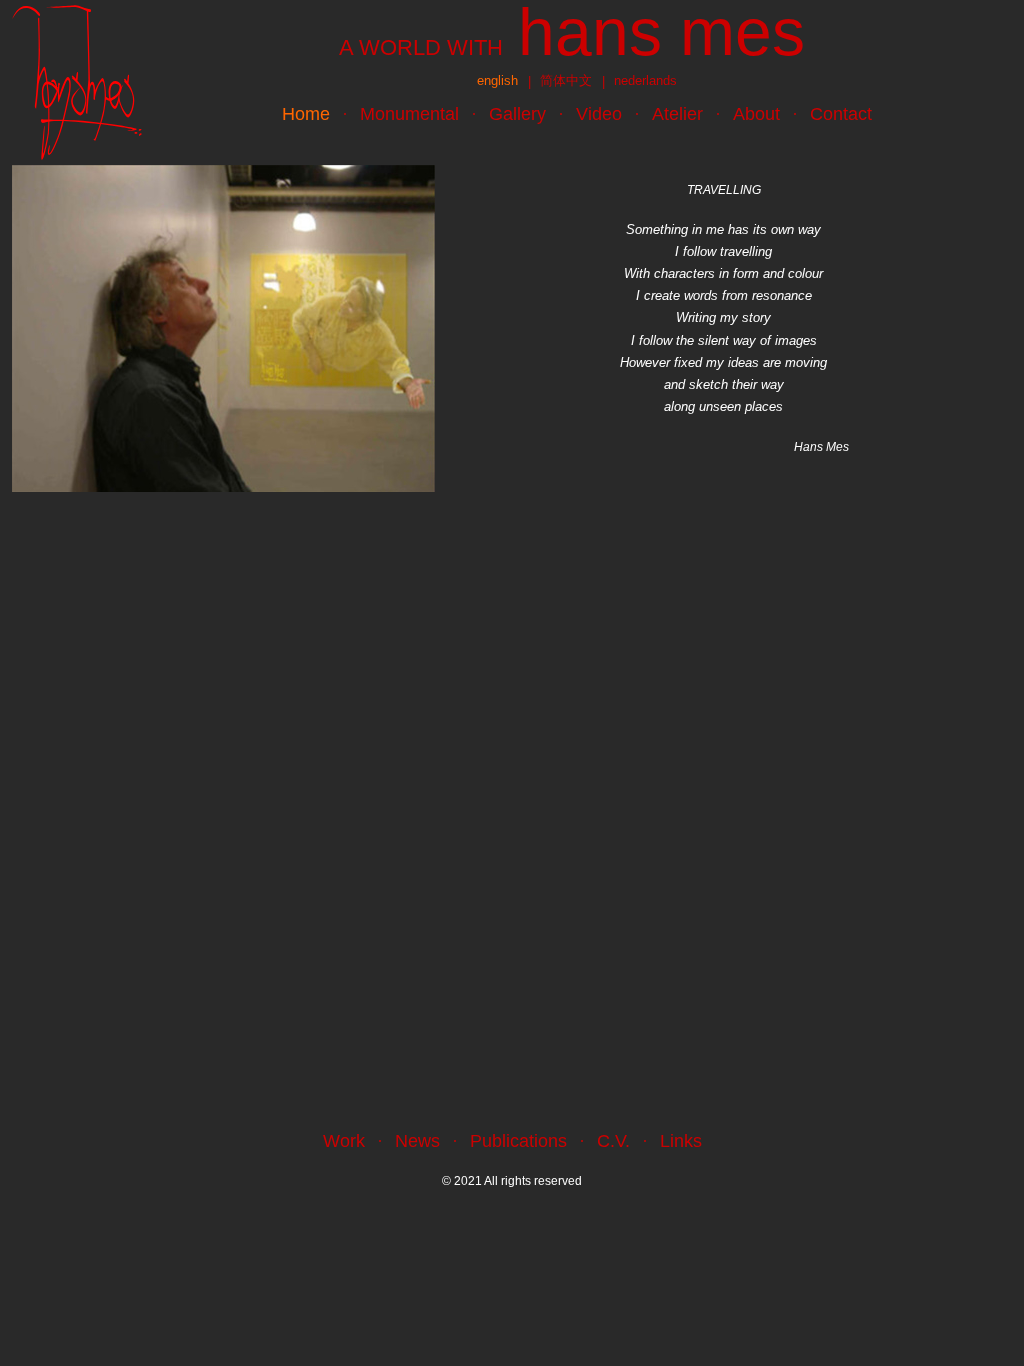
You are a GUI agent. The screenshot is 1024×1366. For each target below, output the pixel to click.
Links (681, 1141)
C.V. (613, 1141)
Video (599, 114)
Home (306, 114)
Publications (518, 1141)
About (756, 114)
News (417, 1141)
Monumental (409, 114)
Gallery (517, 114)
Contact (841, 114)
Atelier (677, 114)
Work (344, 1141)
